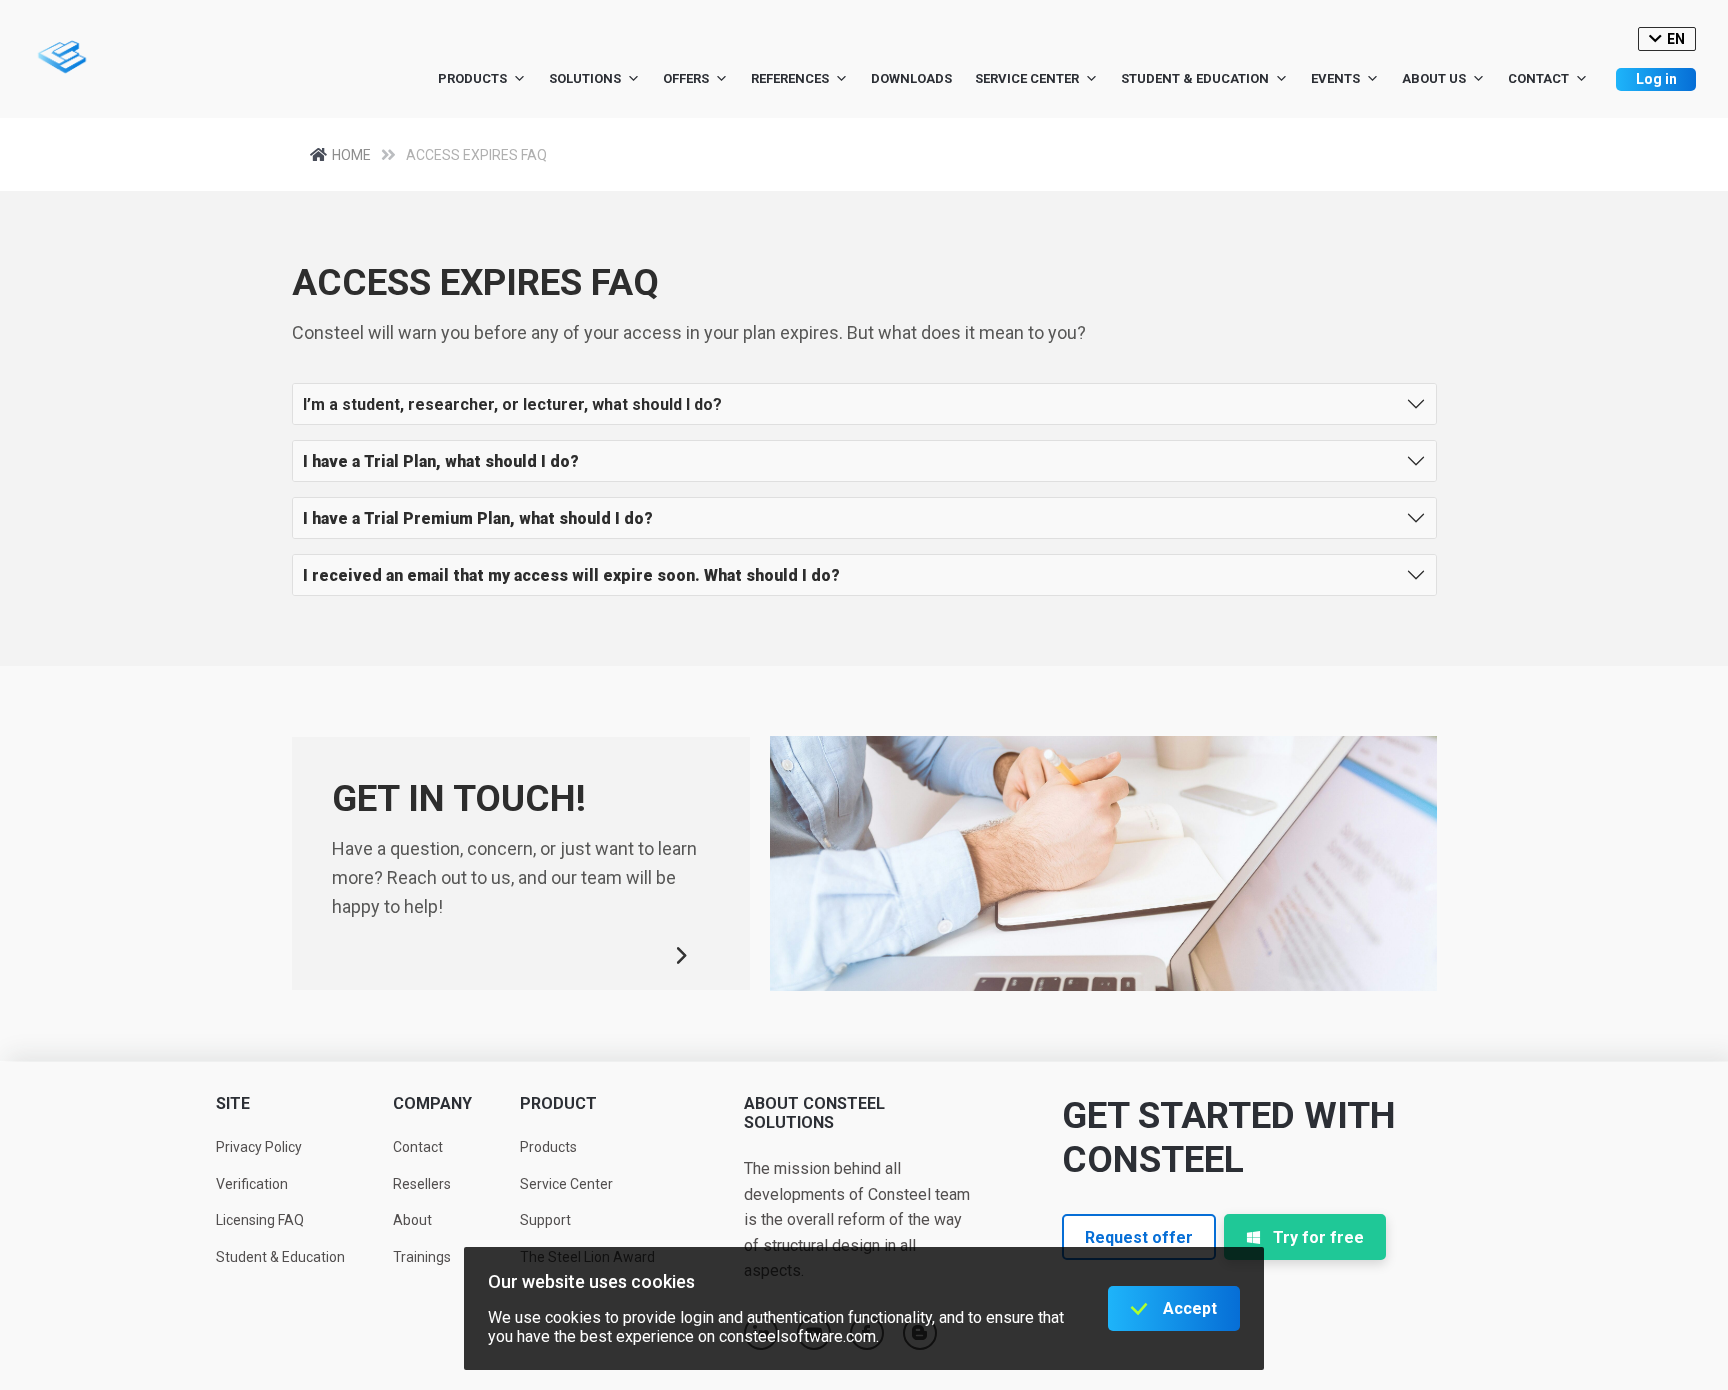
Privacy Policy (259, 1147)
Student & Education (1195, 78)
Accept (1190, 1308)
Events (1335, 78)
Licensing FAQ (260, 1220)
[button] (864, 404)
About (412, 1220)
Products (472, 78)
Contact (1538, 78)
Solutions (585, 78)
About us (1434, 78)
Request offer (1139, 1237)
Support (545, 1220)
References (790, 78)
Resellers (422, 1184)
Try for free (1318, 1237)
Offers (686, 78)
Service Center (1027, 78)
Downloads (911, 78)
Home (351, 155)
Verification (252, 1184)
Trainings (422, 1257)
